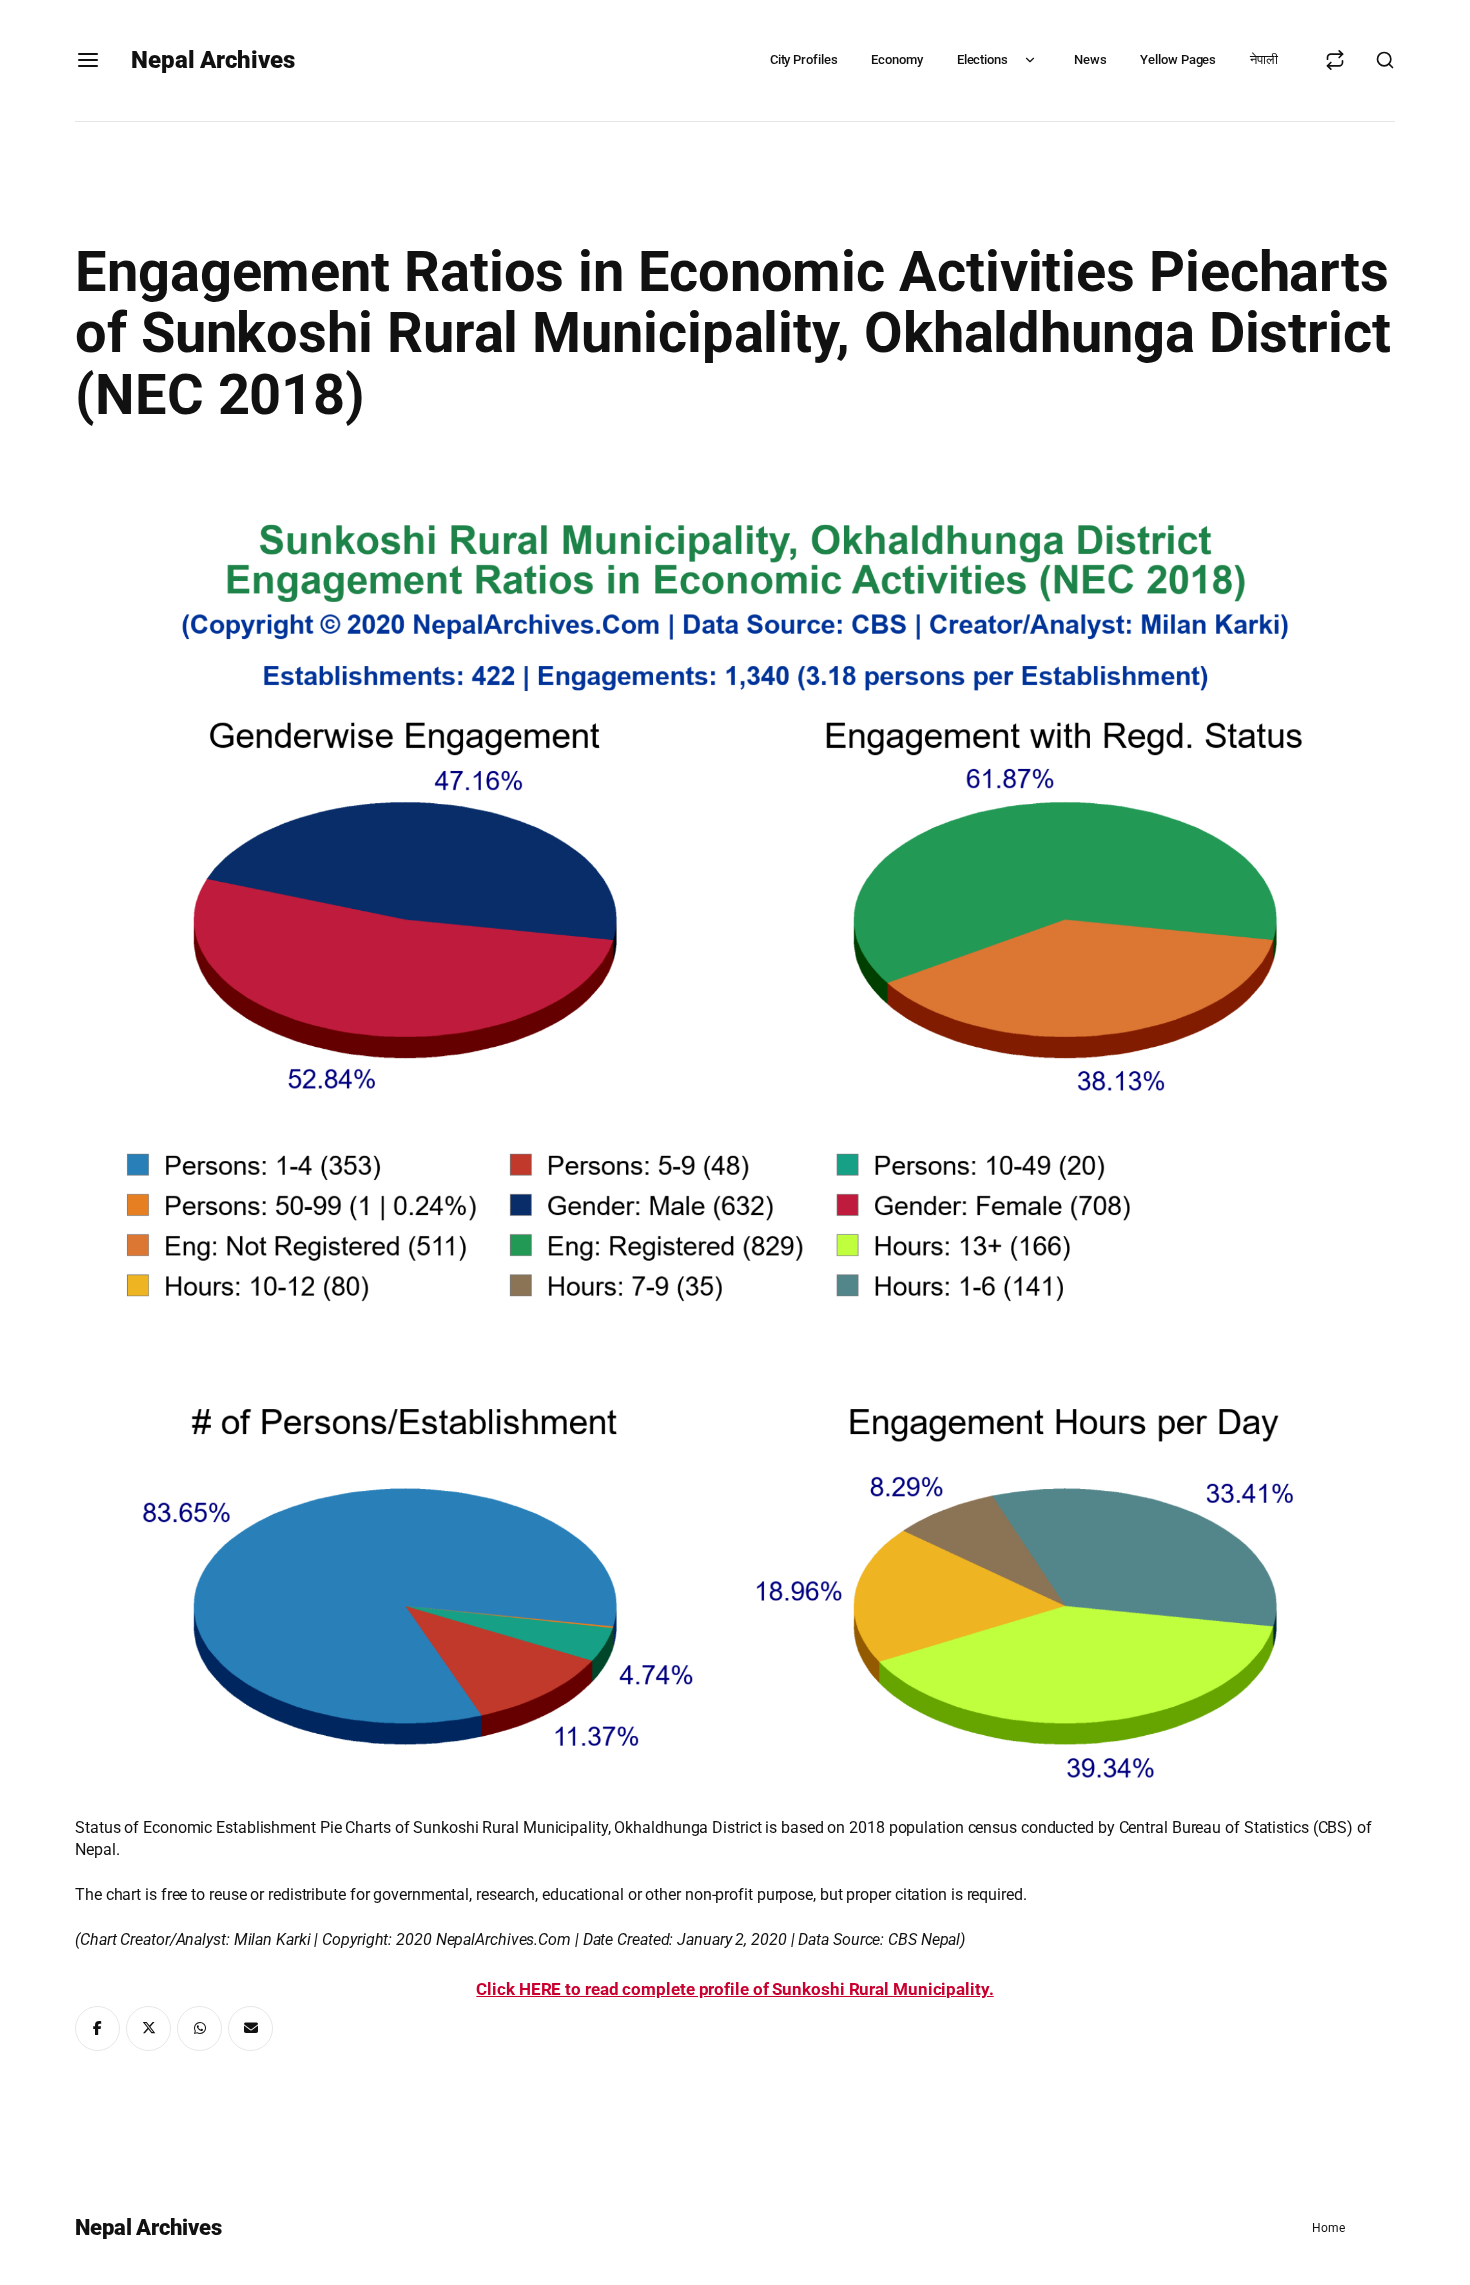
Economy (896, 59)
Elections (982, 59)
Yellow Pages (1178, 59)
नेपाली (1264, 59)
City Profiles (804, 59)
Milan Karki (272, 1939)
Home (1328, 2228)
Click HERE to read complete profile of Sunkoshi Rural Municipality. (734, 1989)
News (1090, 59)
